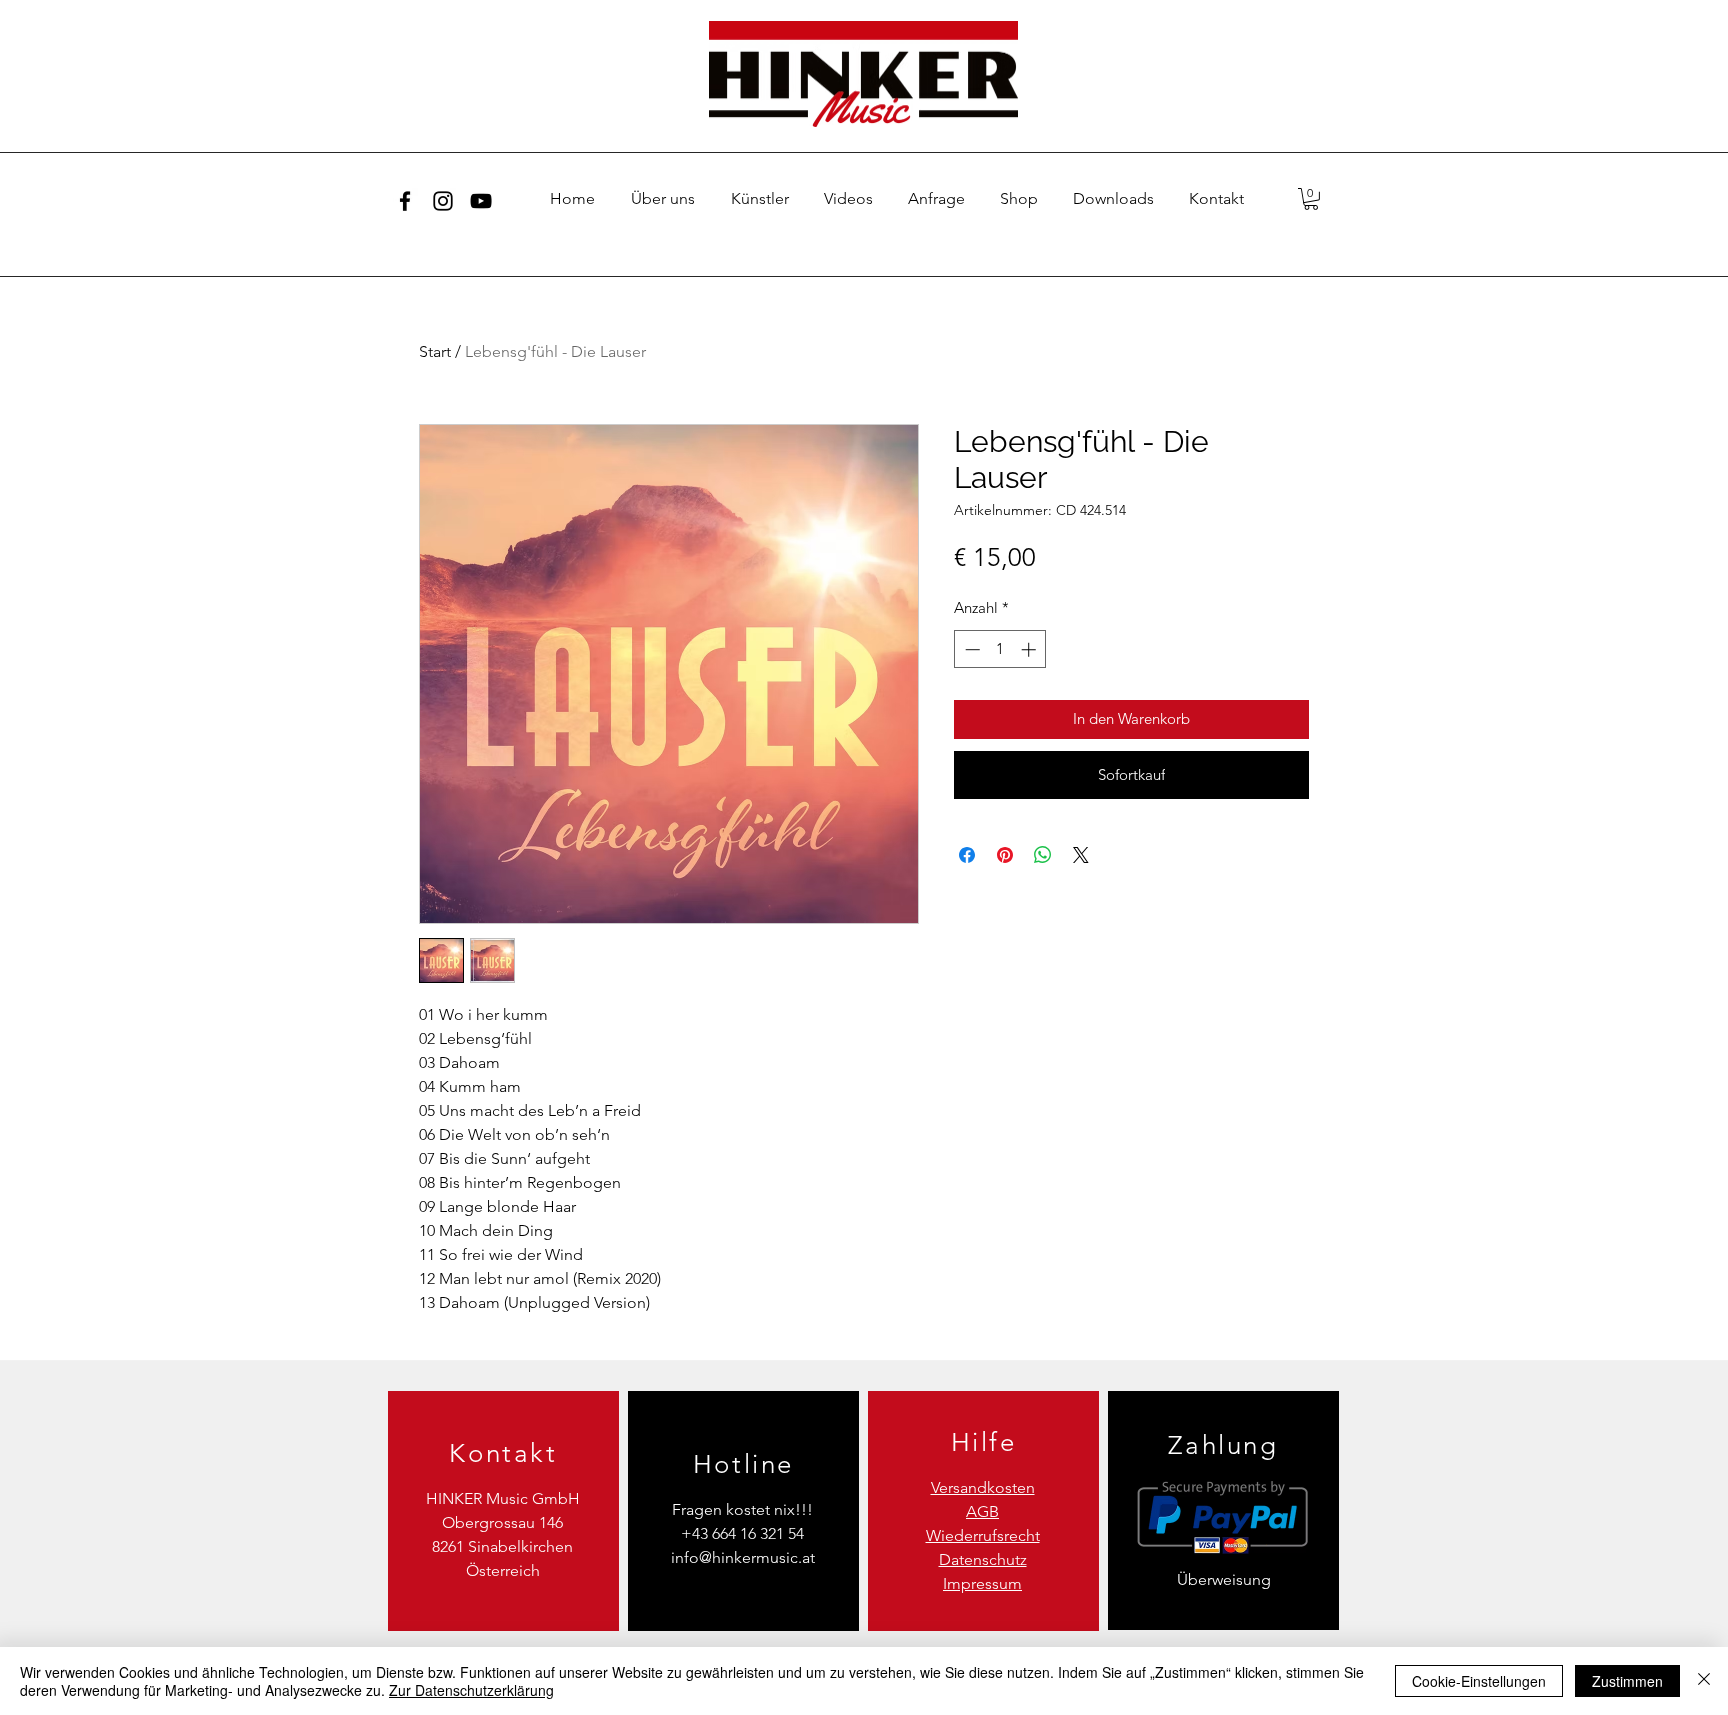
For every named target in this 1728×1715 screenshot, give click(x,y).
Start (435, 351)
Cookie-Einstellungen (1479, 1681)
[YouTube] (481, 201)
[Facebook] (405, 201)
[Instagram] (443, 201)
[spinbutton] (1000, 649)
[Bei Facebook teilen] (967, 855)
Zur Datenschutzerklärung (471, 1690)
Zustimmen (1627, 1681)
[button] (1311, 199)
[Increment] (1030, 649)
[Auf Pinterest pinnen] (1005, 855)
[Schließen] (1704, 1681)
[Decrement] (970, 649)
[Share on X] (1081, 855)
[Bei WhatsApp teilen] (1043, 855)
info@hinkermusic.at (743, 1557)
